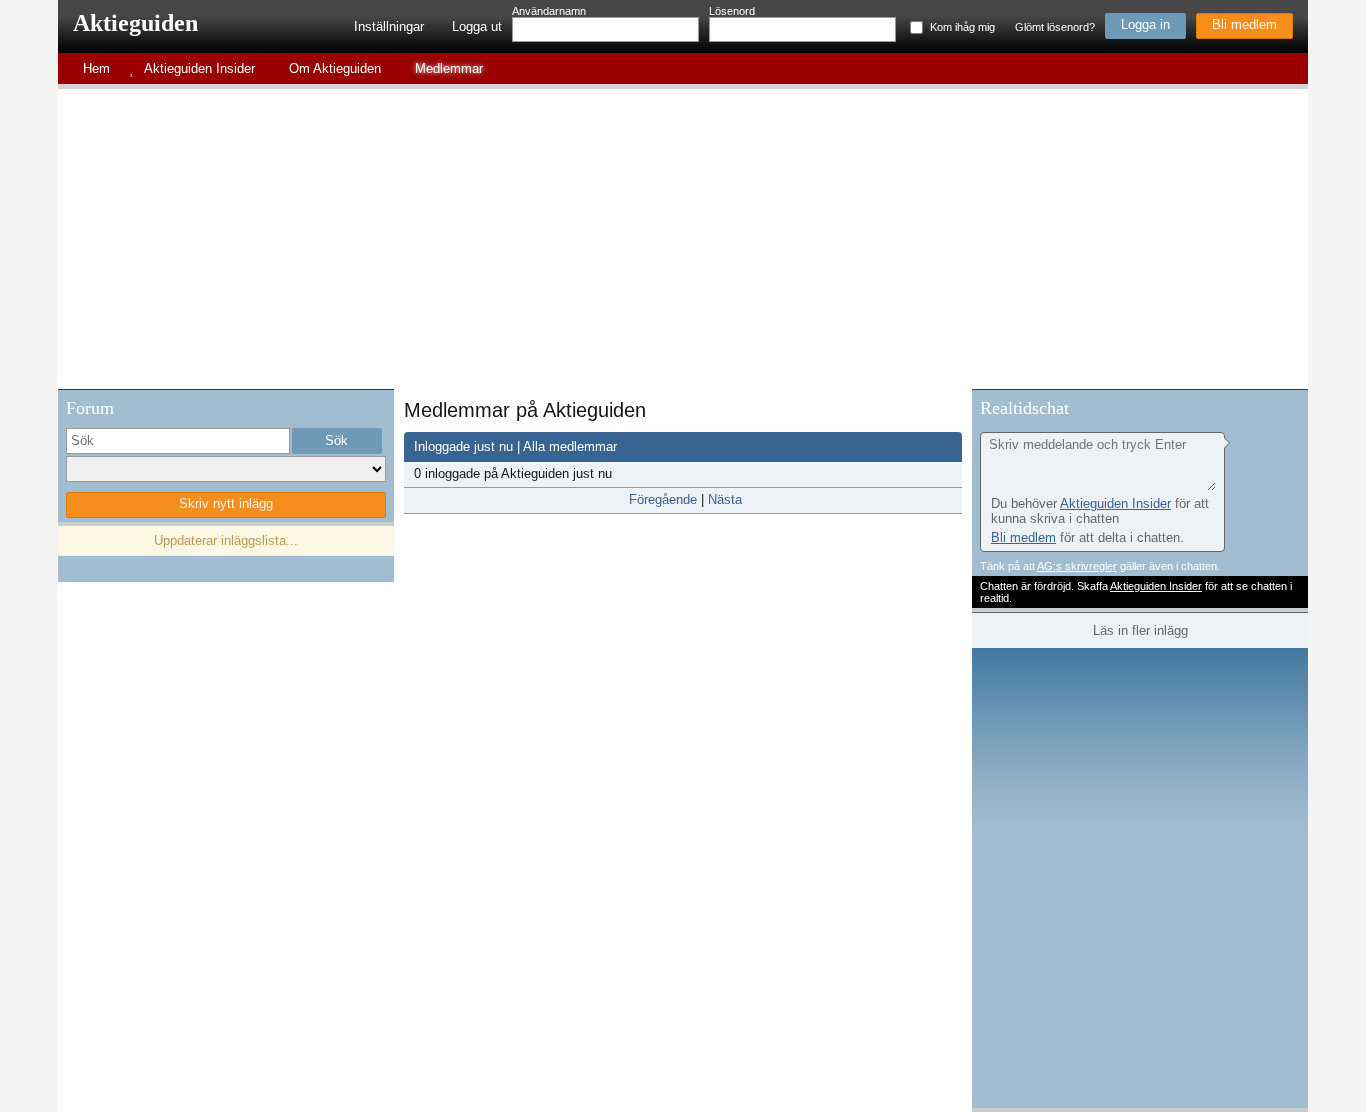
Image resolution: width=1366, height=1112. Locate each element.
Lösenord (732, 11)
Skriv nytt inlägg (226, 503)
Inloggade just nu (463, 446)
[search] (178, 441)
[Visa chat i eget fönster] (1291, 405)
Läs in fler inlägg (1140, 630)
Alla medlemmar (570, 446)
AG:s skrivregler (1077, 566)
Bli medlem (1244, 24)
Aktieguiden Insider (1115, 503)
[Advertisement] (683, 239)
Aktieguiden (135, 23)
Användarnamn (549, 11)
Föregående (663, 499)
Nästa (725, 499)
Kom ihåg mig (962, 27)
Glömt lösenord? (1055, 27)
